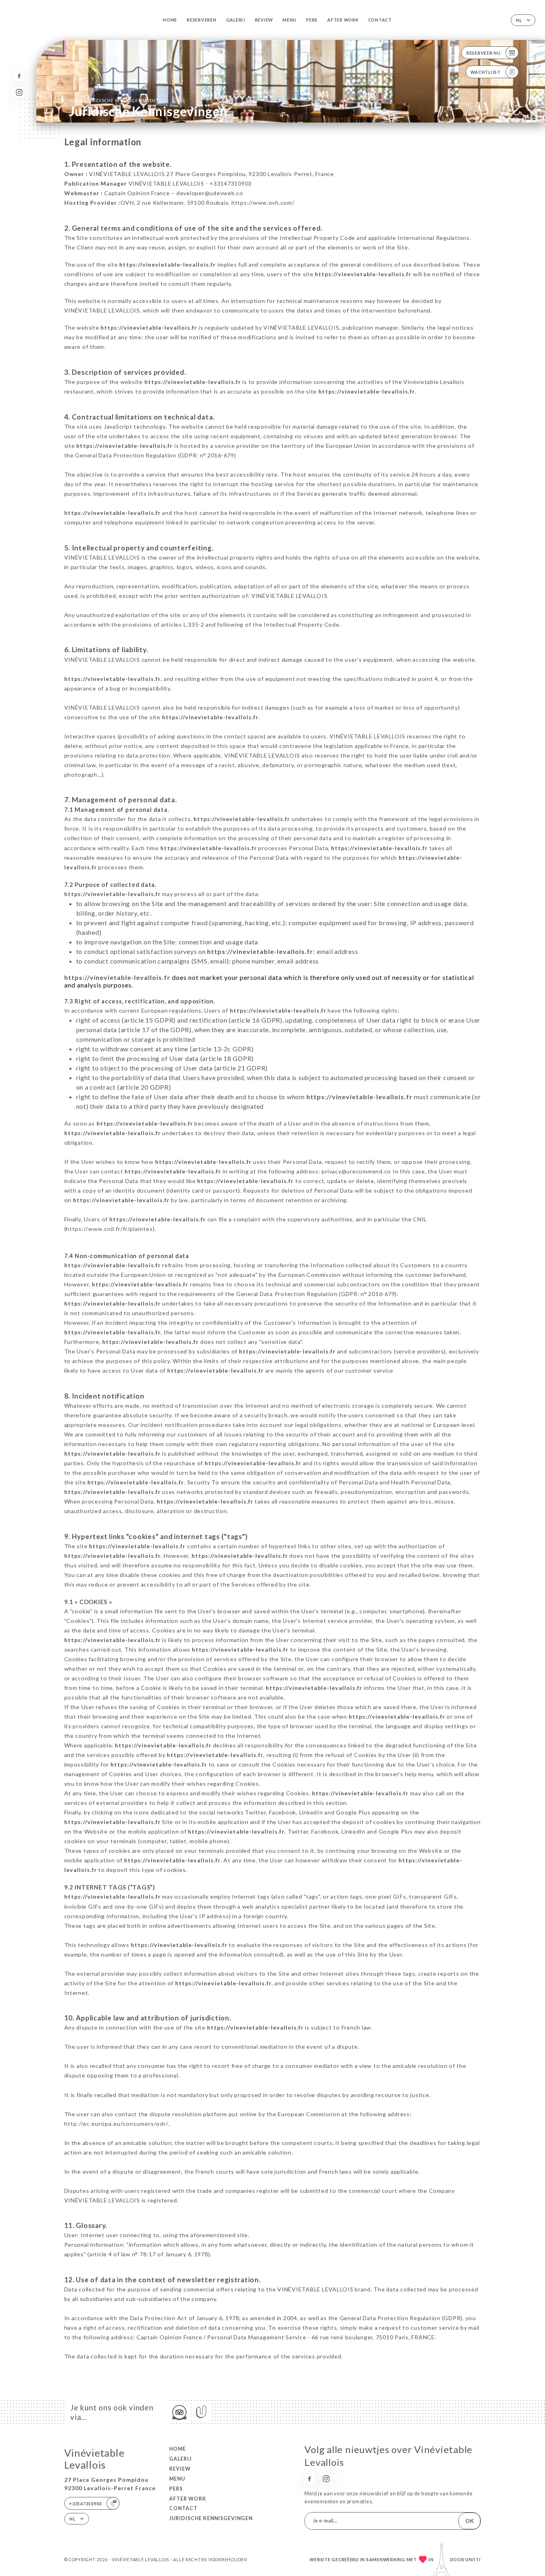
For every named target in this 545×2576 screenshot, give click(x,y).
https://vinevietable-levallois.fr (168, 264)
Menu (289, 20)
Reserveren (201, 20)
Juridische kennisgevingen (211, 2518)
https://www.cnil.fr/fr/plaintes (109, 1229)
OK (470, 2521)
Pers (312, 20)
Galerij (236, 20)
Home (170, 20)
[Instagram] (19, 92)
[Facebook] (19, 76)
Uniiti (473, 2559)
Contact (380, 20)
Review (264, 20)
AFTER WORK (343, 20)
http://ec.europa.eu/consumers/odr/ (116, 2124)
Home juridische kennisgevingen (112, 100)
